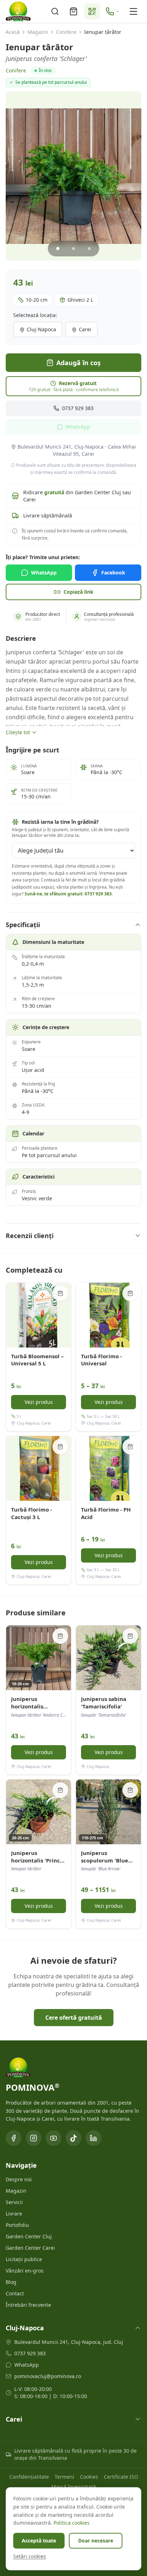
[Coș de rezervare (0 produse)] (73, 11)
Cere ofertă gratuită (74, 2018)
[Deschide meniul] (133, 11)
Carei (85, 329)
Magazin (38, 32)
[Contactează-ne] (113, 11)
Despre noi (19, 2179)
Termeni (64, 2477)
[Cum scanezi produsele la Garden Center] (92, 11)
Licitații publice (24, 2259)
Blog (11, 2282)
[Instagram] (34, 2138)
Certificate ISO (121, 2477)
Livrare (14, 2214)
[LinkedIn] (93, 2138)
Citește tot (18, 732)
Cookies (89, 2477)
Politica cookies (72, 2523)
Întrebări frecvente (28, 2305)
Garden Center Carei (30, 2248)
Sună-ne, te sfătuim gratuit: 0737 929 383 (68, 894)
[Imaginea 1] (58, 249)
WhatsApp (78, 427)
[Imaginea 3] (89, 249)
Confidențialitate (29, 2477)
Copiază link (78, 592)
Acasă (13, 32)
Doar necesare (96, 2541)
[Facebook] (14, 2138)
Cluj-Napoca (41, 329)
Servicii (14, 2202)
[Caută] (55, 11)
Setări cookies (30, 2556)
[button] (73, 176)
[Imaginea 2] (73, 249)
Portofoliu (17, 2225)
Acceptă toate (39, 2541)
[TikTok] (73, 2138)
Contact (15, 2293)
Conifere (66, 32)
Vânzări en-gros (25, 2271)
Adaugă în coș (78, 363)
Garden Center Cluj (29, 2236)
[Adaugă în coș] (60, 1293)
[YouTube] (54, 2138)
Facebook (113, 573)
